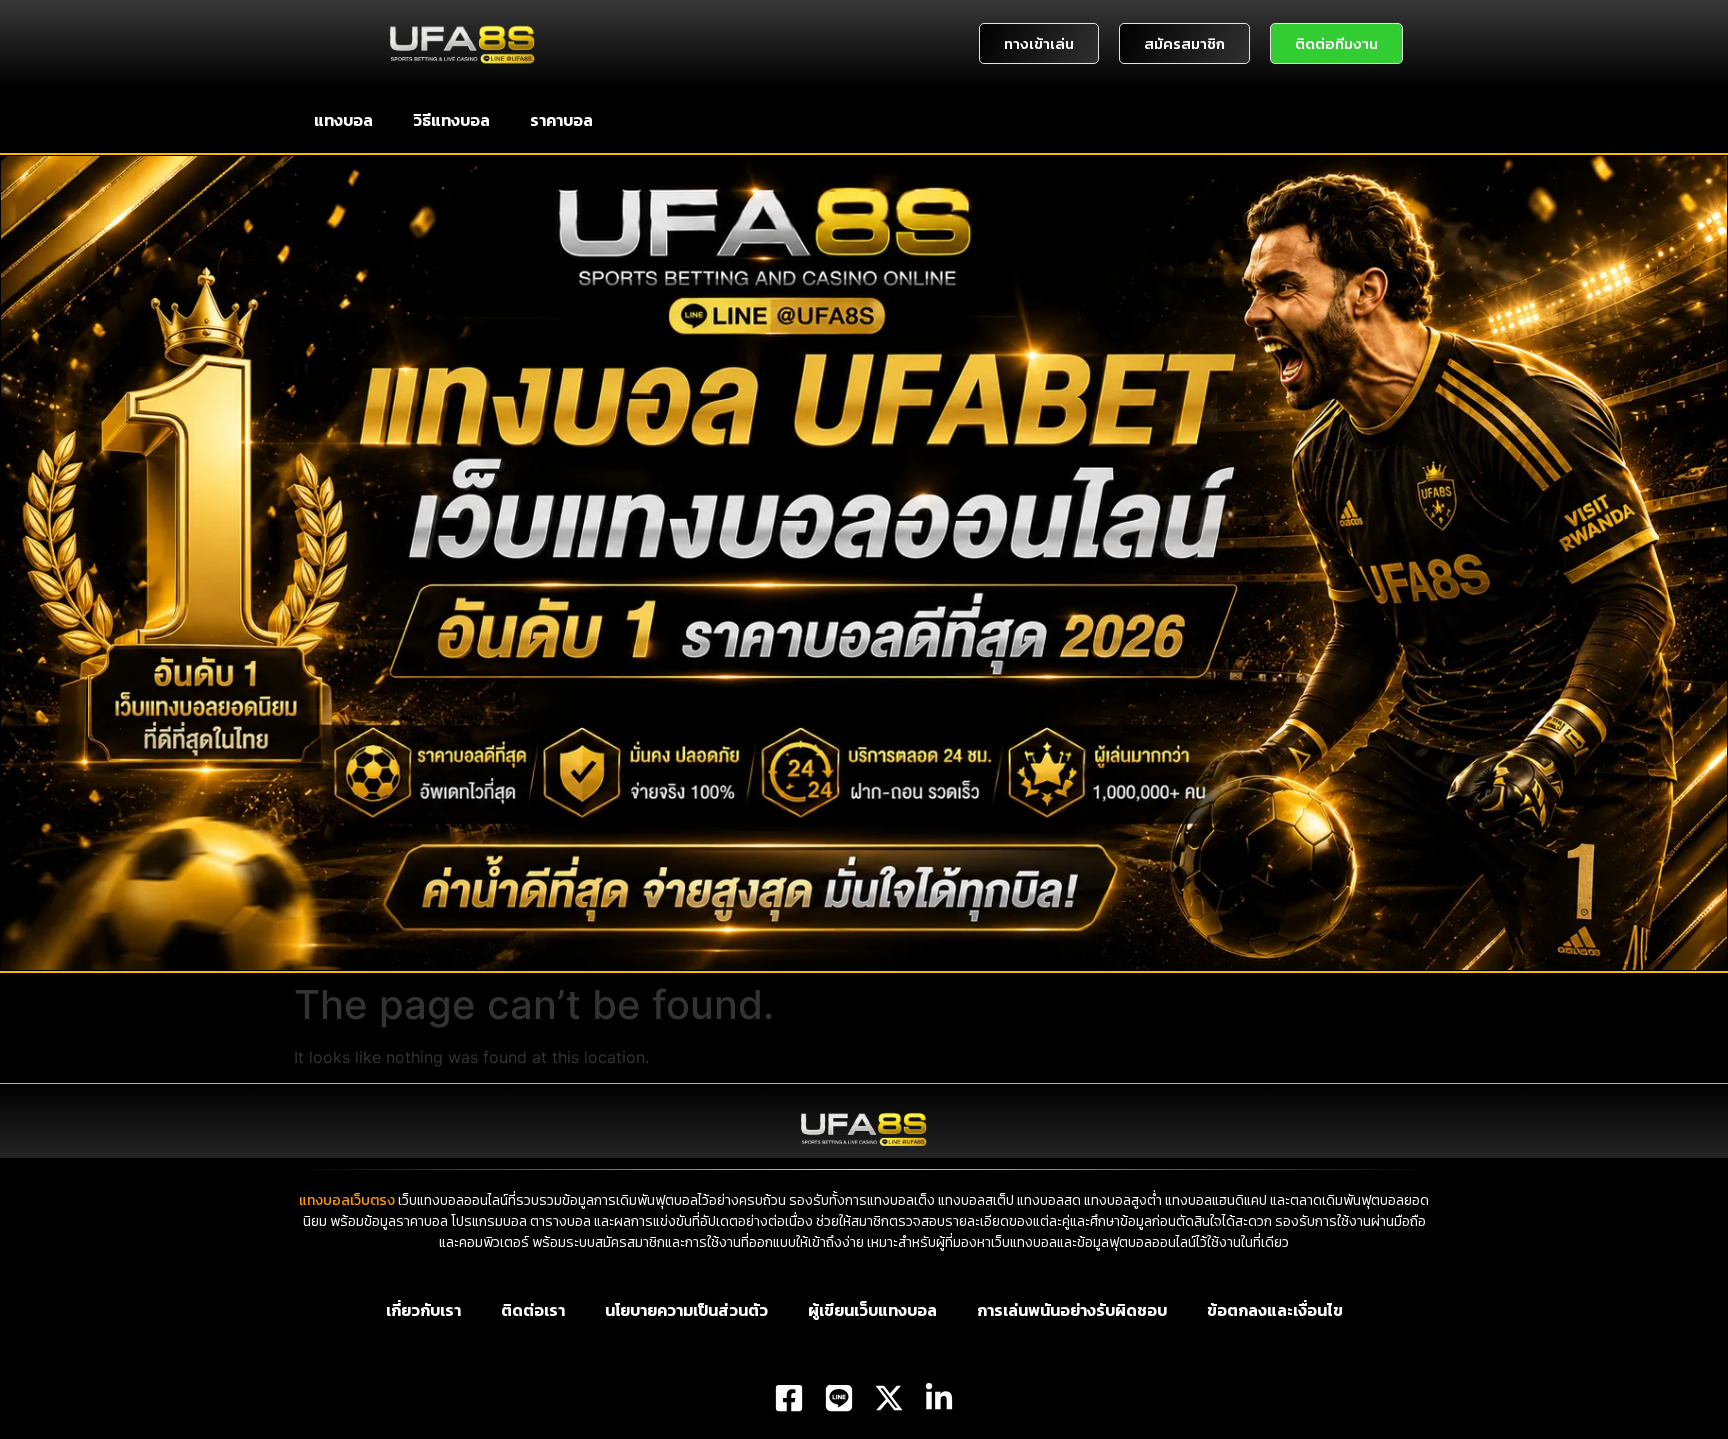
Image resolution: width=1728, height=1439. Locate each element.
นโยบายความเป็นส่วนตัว (686, 1310)
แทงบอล (343, 120)
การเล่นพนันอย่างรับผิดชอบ (1072, 1310)
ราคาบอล (561, 120)
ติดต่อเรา (533, 1310)
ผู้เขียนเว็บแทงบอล (872, 1310)
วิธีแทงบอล (451, 120)
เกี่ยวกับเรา (423, 1310)
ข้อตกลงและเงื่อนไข (1275, 1310)
